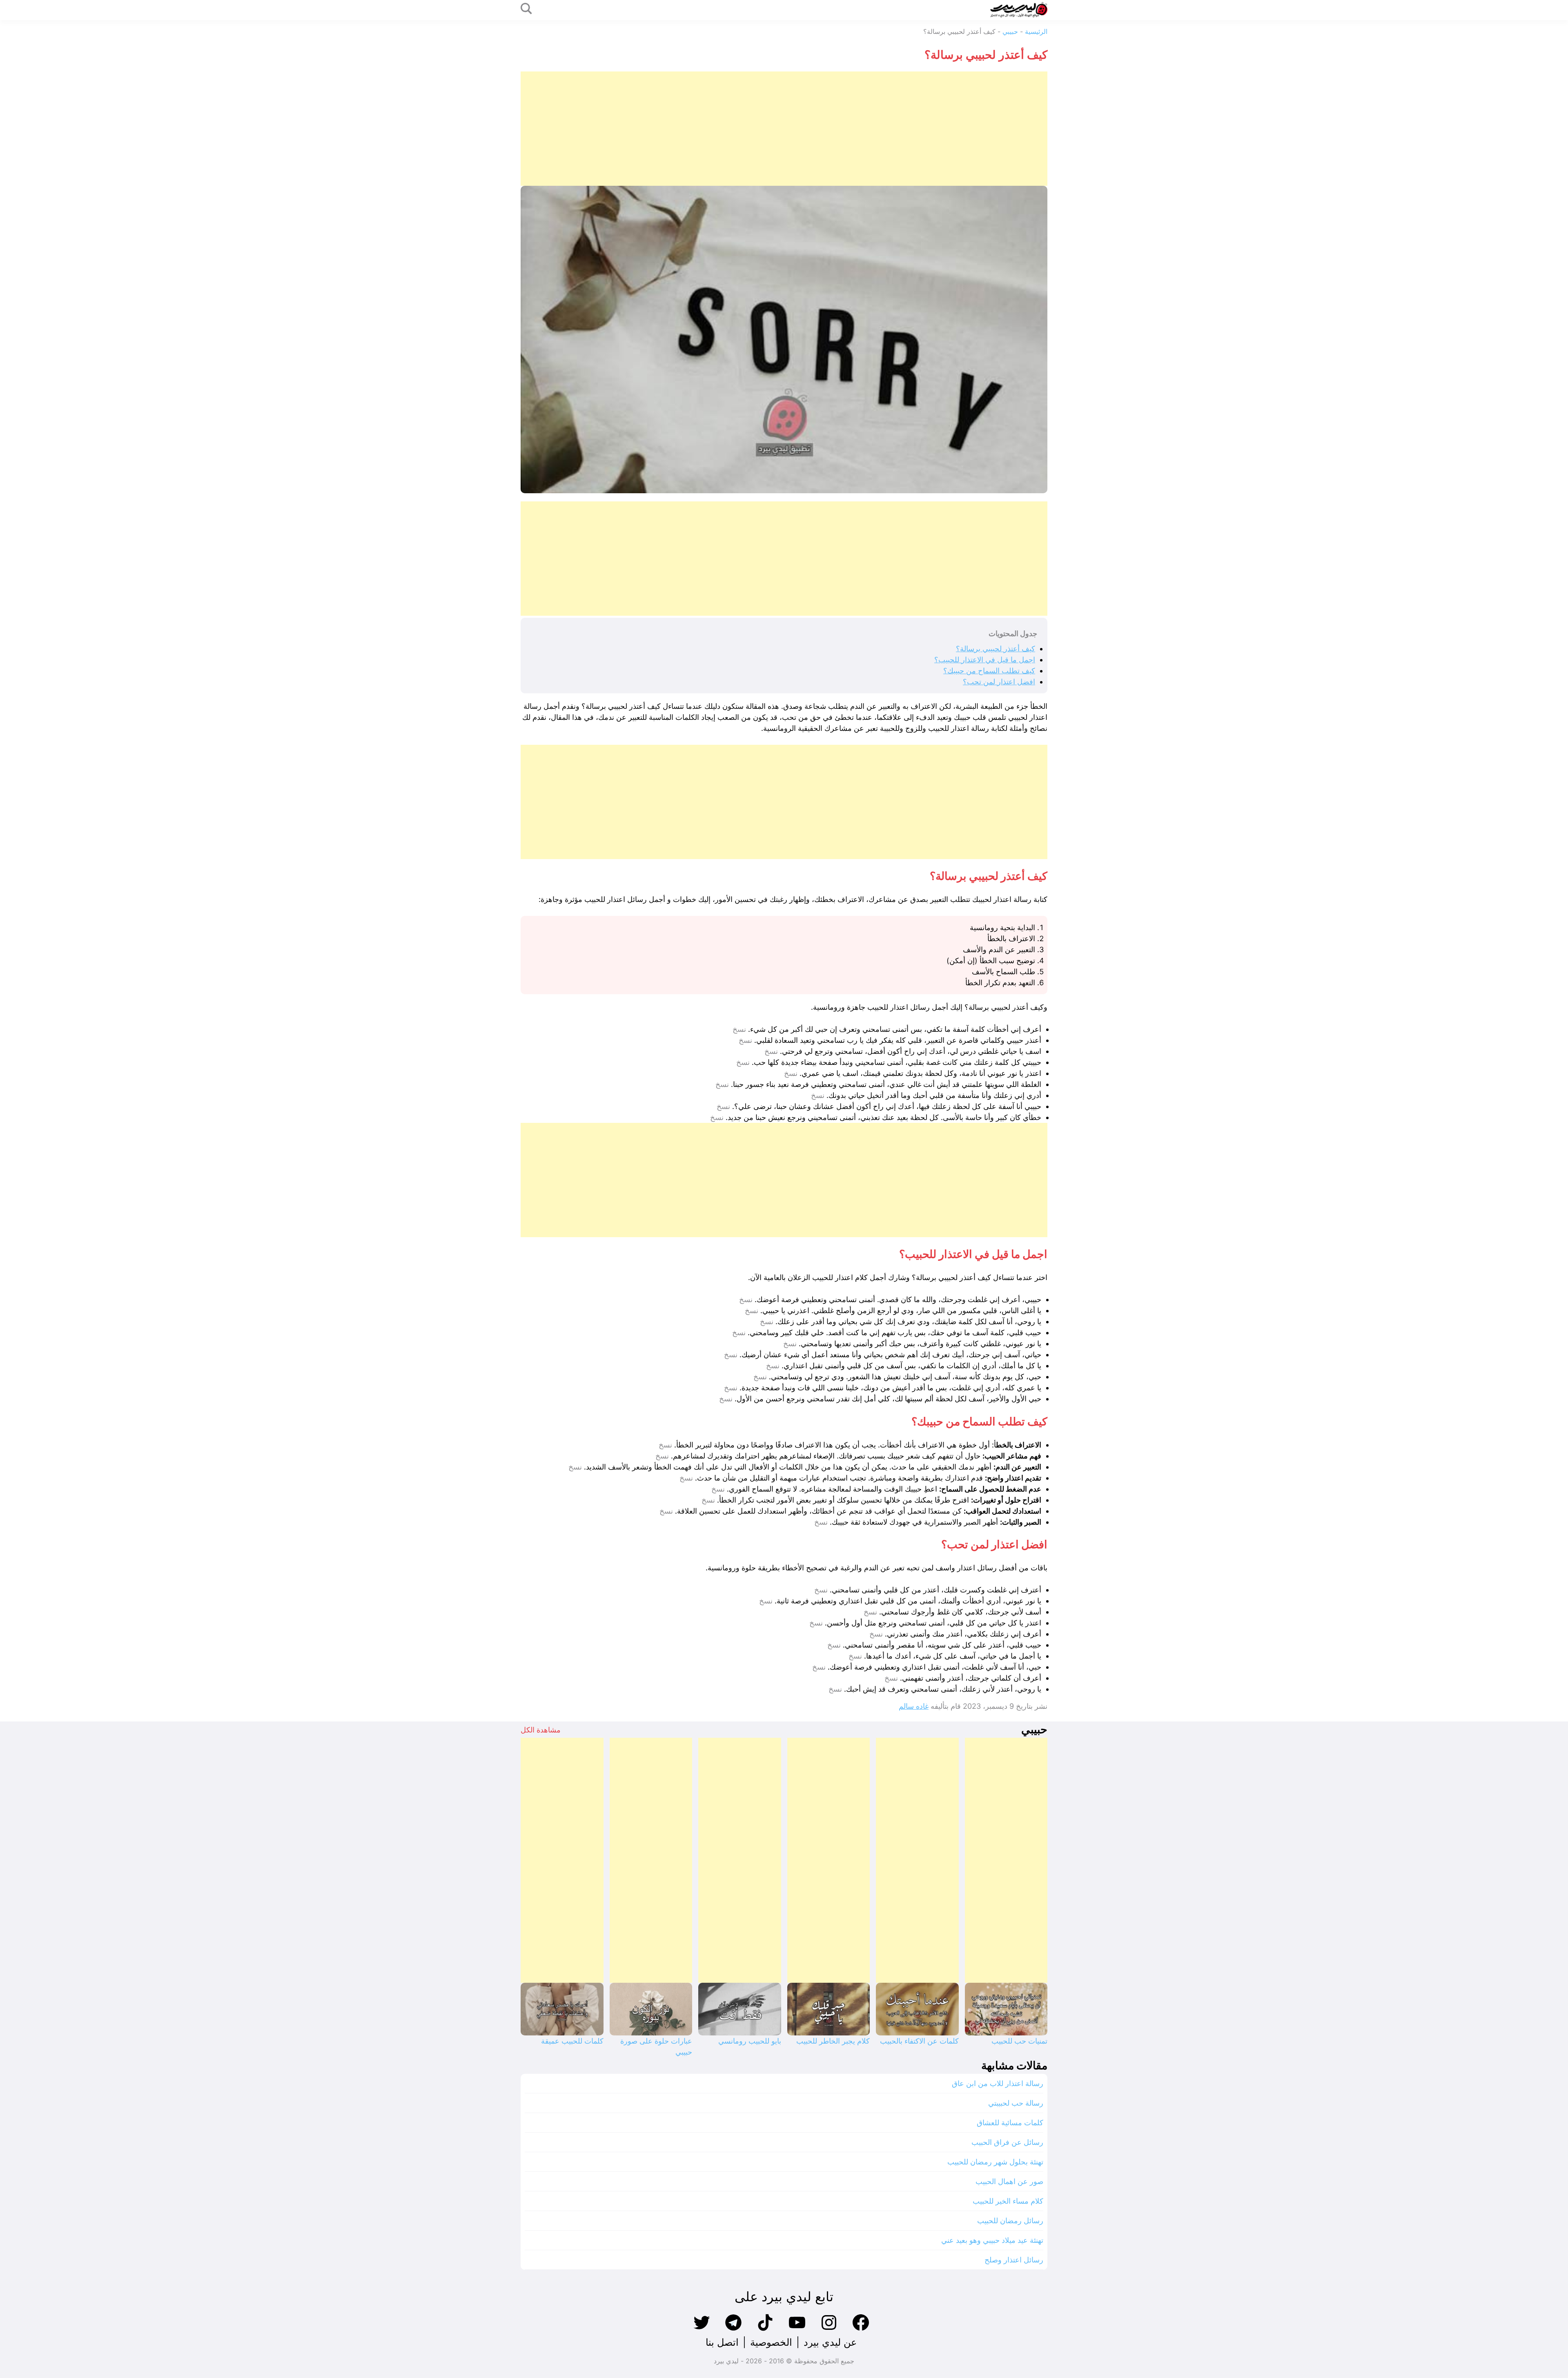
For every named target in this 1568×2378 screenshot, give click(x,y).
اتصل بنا (722, 2342)
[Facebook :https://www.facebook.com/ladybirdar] (861, 2330)
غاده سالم (914, 1706)
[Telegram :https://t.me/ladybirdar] (733, 2330)
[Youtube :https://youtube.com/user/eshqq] (797, 2330)
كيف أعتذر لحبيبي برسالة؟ (996, 649)
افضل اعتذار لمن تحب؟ (999, 682)
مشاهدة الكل (541, 1730)
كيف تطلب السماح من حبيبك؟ (989, 671)
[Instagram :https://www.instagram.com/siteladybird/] (829, 2330)
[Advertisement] (802, 129)
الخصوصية (771, 2342)
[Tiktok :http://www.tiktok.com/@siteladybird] (765, 2330)
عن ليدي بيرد (830, 2342)
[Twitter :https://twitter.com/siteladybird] (702, 2330)
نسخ (739, 1029)
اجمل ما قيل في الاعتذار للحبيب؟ (985, 660)
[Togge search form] (526, 9)
